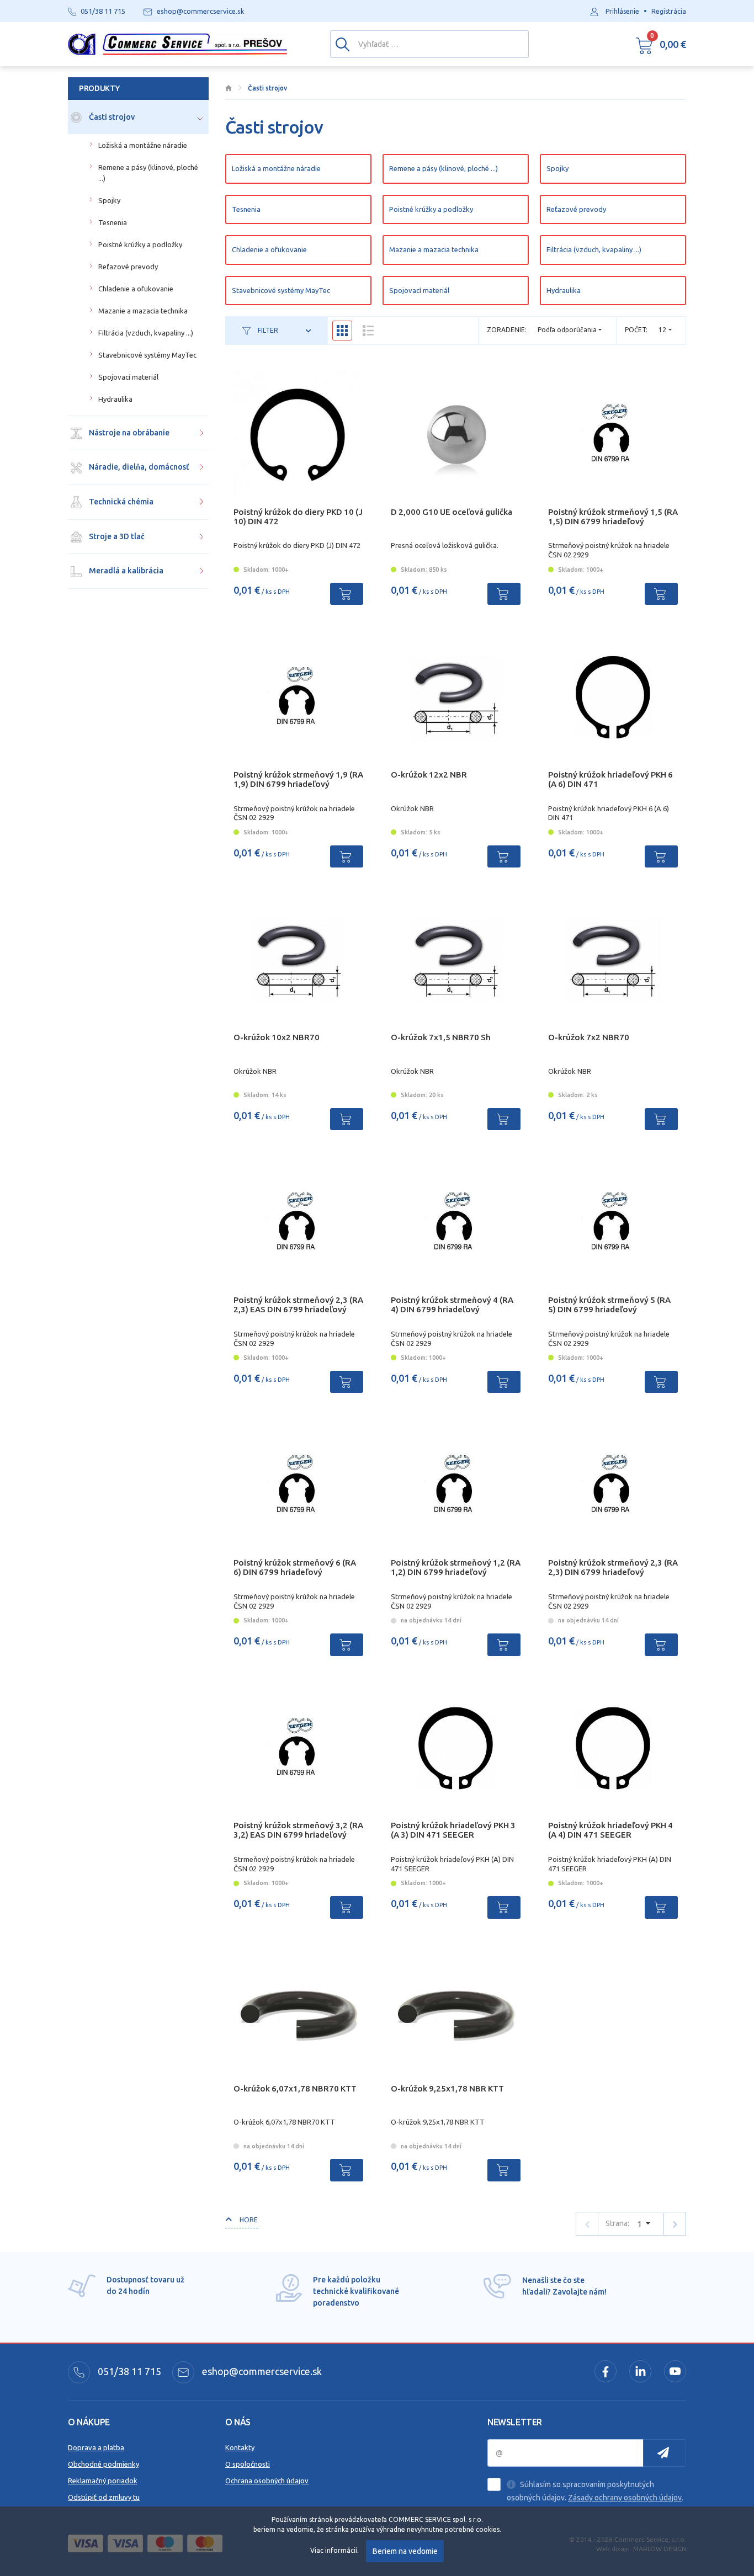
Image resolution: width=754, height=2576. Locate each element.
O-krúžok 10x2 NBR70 (277, 1037)
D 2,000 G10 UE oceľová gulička (452, 512)
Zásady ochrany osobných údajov (625, 2498)
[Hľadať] (343, 44)
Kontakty (240, 2447)
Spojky (557, 168)
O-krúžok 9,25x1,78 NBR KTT (447, 2088)
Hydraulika (564, 290)
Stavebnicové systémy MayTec (281, 290)
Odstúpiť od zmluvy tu (104, 2497)
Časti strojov (111, 117)
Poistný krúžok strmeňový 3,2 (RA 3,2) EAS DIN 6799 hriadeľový (298, 1830)
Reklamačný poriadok (103, 2481)
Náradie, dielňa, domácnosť (138, 467)
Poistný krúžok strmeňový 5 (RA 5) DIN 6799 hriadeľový (609, 1305)
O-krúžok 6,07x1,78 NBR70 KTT (295, 2088)
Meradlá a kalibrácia (125, 571)
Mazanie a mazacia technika (434, 249)
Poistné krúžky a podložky (431, 209)
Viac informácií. (334, 2550)
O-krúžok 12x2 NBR (429, 775)
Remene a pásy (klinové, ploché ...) (444, 168)
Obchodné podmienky (103, 2464)
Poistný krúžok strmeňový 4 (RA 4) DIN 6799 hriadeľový (452, 1305)
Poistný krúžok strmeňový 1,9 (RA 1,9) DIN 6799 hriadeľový (298, 779)
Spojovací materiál (419, 290)
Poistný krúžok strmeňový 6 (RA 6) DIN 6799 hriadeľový (295, 1567)
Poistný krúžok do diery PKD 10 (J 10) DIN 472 (298, 517)
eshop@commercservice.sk (261, 2371)
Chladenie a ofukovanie (269, 249)
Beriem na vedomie (405, 2551)
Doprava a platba (96, 2447)
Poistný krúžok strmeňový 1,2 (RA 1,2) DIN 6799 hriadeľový (456, 1567)
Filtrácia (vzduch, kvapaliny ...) (594, 249)
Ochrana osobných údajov (267, 2481)
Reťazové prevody (576, 209)
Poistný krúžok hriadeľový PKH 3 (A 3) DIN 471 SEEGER (453, 1830)
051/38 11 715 (128, 2371)
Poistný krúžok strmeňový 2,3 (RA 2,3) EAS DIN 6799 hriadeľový (298, 1305)
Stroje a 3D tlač (116, 536)
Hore (248, 2220)
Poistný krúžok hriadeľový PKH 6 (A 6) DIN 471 (610, 779)
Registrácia (669, 11)
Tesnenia (246, 209)
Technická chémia (120, 502)
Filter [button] (267, 330)
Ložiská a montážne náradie (276, 168)
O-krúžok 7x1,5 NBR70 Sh (441, 1037)
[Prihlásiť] (665, 2453)
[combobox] (665, 330)
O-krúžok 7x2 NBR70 (589, 1037)
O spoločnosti (248, 2464)
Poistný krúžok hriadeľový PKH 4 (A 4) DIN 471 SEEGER (610, 1830)
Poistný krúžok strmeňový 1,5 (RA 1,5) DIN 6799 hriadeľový (613, 517)
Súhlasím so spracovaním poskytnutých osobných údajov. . (595, 2491)
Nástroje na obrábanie (128, 433)
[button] (661, 44)
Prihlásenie (622, 11)
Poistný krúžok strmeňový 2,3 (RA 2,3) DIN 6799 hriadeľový (613, 1567)
